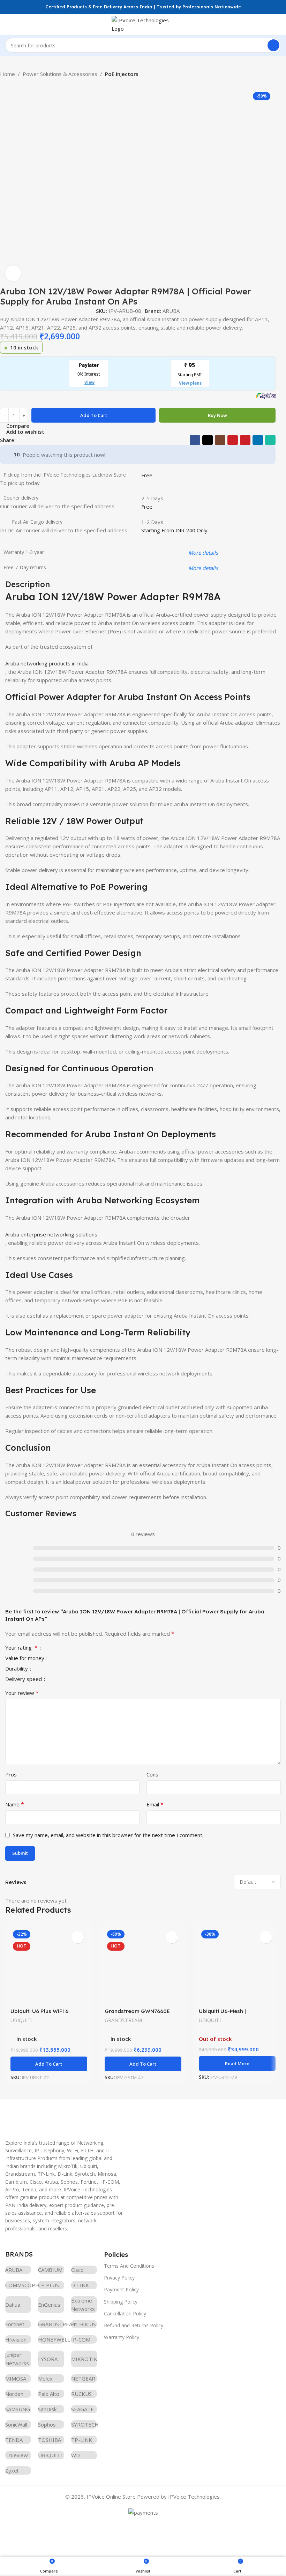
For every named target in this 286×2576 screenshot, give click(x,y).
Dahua (13, 2305)
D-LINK (80, 2285)
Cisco (77, 2270)
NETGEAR (83, 2378)
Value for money (25, 1659)
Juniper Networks (17, 2359)
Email (155, 1804)
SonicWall (16, 2424)
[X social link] (208, 440)
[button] (49, 2064)
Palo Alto (49, 2394)
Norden (14, 2394)
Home (7, 74)
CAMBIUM (50, 2270)
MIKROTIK (84, 2359)
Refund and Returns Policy (134, 2325)
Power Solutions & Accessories (60, 74)
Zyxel (12, 2470)
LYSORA (48, 2359)
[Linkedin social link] (258, 440)
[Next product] (17, 83)
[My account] (278, 24)
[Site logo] (143, 24)
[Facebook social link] (195, 440)
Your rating (21, 1648)
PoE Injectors (122, 74)
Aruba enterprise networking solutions (51, 1234)
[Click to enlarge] (13, 273)
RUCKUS (81, 2394)
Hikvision (16, 2339)
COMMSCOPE (18, 2285)
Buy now (217, 415)
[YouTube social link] (233, 440)
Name (15, 1804)
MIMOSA (16, 2378)
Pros (11, 1774)
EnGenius (49, 2305)
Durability (17, 1669)
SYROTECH (84, 2424)
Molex (45, 2378)
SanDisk (47, 2409)
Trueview (17, 2455)
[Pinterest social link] (245, 440)
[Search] (273, 45)
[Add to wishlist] (78, 1937)
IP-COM (81, 2339)
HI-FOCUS (84, 2324)
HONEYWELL (51, 2339)
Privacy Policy (119, 2278)
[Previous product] (3, 83)
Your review (22, 1693)
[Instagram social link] (220, 440)
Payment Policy (121, 2289)
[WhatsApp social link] (270, 440)
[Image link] (58, 2115)
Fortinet (15, 2324)
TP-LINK (82, 2440)
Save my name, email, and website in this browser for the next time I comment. (108, 1835)
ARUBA (171, 311)
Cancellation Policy (125, 2313)
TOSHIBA (50, 2440)
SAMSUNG (18, 2409)
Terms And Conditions (129, 2266)
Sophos (47, 2424)
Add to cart (94, 415)
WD (76, 2455)
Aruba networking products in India (47, 663)
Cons (152, 1774)
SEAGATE (82, 2409)
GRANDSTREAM (123, 2020)
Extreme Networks (83, 2305)
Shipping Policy (121, 2302)
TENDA (14, 2440)
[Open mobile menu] (8, 24)
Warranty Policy (122, 2337)
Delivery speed (24, 1679)
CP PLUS (48, 2285)
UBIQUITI (21, 2020)
